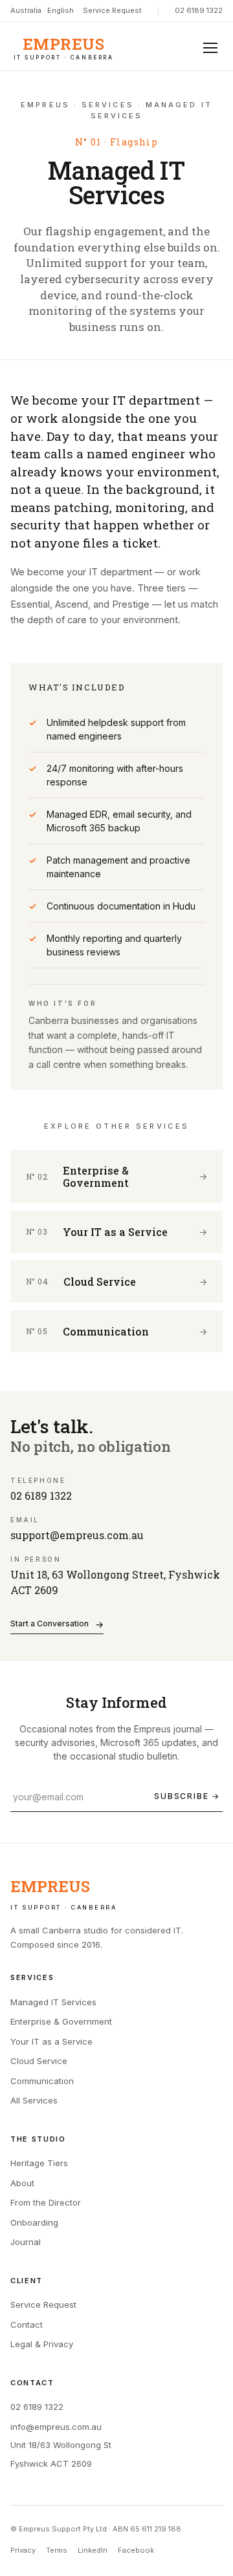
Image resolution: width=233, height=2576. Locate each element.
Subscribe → (187, 1796)
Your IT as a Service (51, 2041)
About (22, 2183)
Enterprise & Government (61, 2021)
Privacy (23, 2550)
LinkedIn (93, 2550)
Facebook (136, 2550)
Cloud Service (39, 2061)
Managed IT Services (53, 2002)
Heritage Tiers (39, 2163)
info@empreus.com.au (56, 2427)
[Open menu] (210, 48)
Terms (57, 2550)
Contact (27, 2325)
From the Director (46, 2202)
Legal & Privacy (42, 2344)
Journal (26, 2242)
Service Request (112, 10)
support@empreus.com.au (77, 1535)
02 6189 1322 (199, 10)
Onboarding (34, 2222)
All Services (34, 2100)
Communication (42, 2081)
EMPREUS (64, 48)
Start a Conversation (57, 1624)
